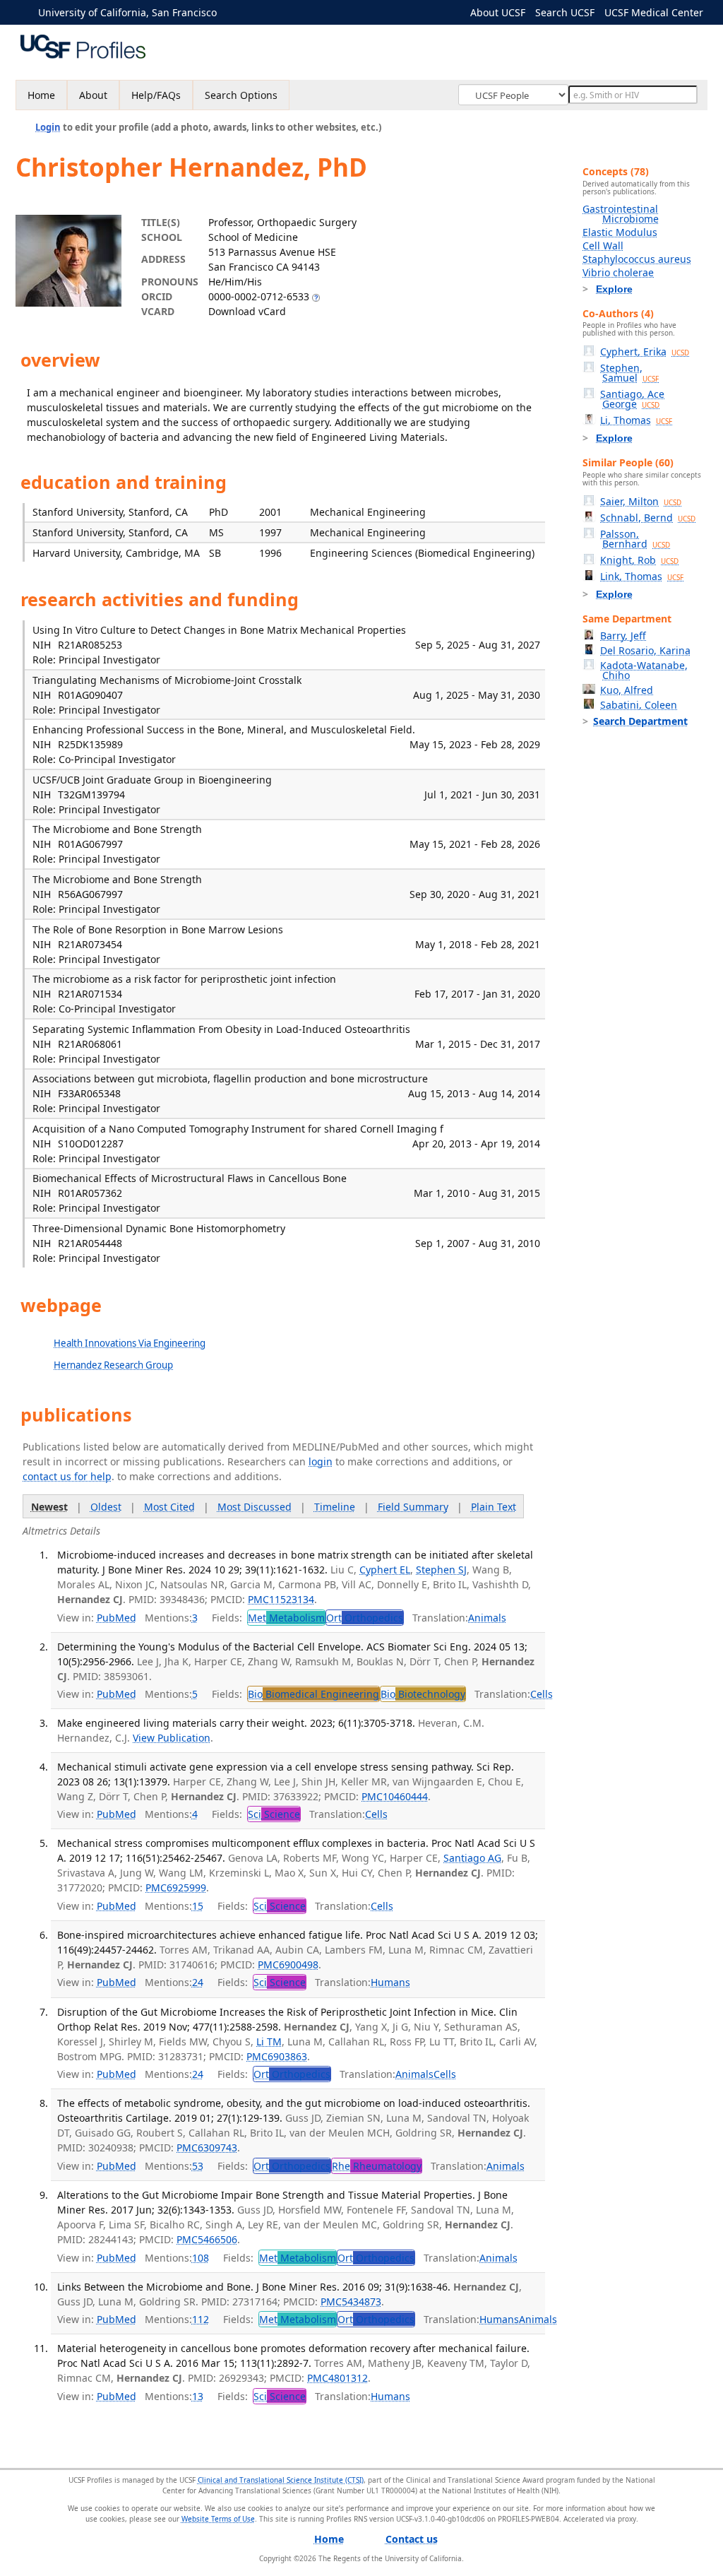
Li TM (269, 2042)
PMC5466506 (207, 2239)
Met (286, 1618)
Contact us (412, 2539)
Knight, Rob (639, 560)
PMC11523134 (281, 1599)
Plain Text (494, 1507)
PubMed (116, 1618)
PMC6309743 (207, 2147)
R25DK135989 (90, 744)
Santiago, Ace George (632, 399)
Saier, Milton (641, 501)
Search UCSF (565, 12)
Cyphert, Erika (645, 351)
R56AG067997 (90, 894)
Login (48, 127)
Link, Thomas (642, 576)
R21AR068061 (90, 1044)
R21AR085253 (90, 645)
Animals (487, 1618)
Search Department (640, 721)
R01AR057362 (90, 1193)
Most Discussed (255, 1507)
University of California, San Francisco (127, 12)
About (93, 95)
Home (41, 95)
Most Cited (169, 1507)
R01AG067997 (90, 844)
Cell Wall (603, 246)
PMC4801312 (337, 2378)
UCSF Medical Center (654, 12)
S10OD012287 (91, 1144)
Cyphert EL (385, 1570)
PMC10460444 (395, 1796)
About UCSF (498, 12)
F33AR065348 (89, 1093)
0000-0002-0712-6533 (259, 296)
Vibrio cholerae (618, 272)
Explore (614, 289)
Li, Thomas (636, 420)
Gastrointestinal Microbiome (621, 214)
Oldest (106, 1507)
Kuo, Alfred (627, 690)
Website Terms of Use (218, 2519)
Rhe (377, 2166)
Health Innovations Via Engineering (130, 1343)
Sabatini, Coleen (639, 705)
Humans (390, 1982)
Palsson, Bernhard (635, 539)
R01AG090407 (90, 695)
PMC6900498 (288, 1965)
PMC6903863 (277, 2056)
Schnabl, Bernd (648, 518)
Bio (313, 1694)
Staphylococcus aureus (637, 259)
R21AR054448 (90, 1243)
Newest (49, 1507)
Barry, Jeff (623, 636)
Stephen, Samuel (629, 373)
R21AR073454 (90, 944)
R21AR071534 (90, 994)
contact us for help (67, 1476)
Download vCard (247, 311)
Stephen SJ (441, 1570)
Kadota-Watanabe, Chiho (644, 670)
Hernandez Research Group (113, 1365)
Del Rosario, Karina (645, 650)
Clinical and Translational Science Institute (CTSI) (281, 2480)
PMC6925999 (176, 1887)
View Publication (172, 1738)
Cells (542, 1694)
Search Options (241, 95)
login (321, 1461)
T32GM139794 (91, 794)
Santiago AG (472, 1858)
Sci (274, 1814)
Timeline (335, 1507)
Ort (365, 1618)
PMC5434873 (351, 2302)
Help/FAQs (156, 95)
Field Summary (413, 1507)
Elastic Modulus (620, 232)
